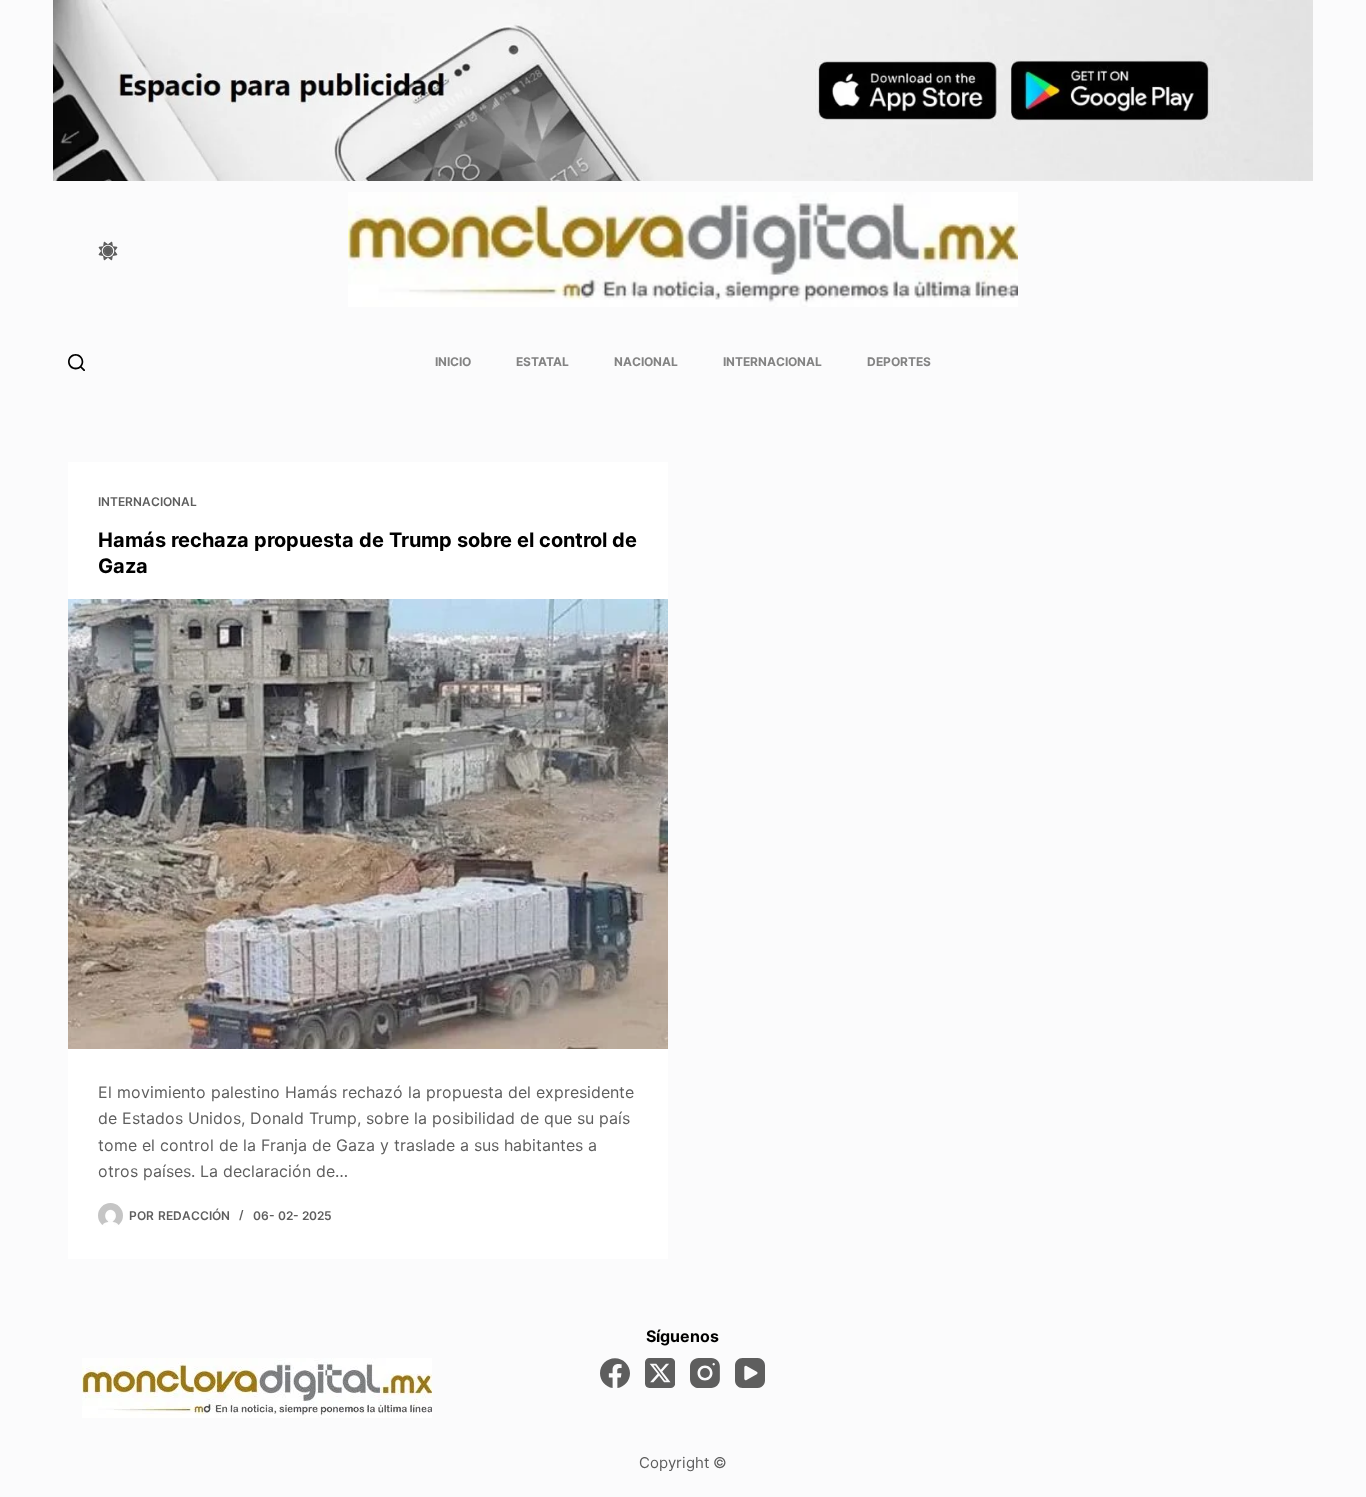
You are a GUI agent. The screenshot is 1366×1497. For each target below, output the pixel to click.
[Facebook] (615, 1373)
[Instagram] (705, 1373)
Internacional (772, 361)
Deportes (899, 361)
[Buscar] (76, 362)
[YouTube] (750, 1373)
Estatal (542, 361)
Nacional (646, 361)
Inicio (453, 361)
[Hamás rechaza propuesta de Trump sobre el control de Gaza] (368, 824)
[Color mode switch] (108, 251)
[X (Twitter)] (660, 1373)
